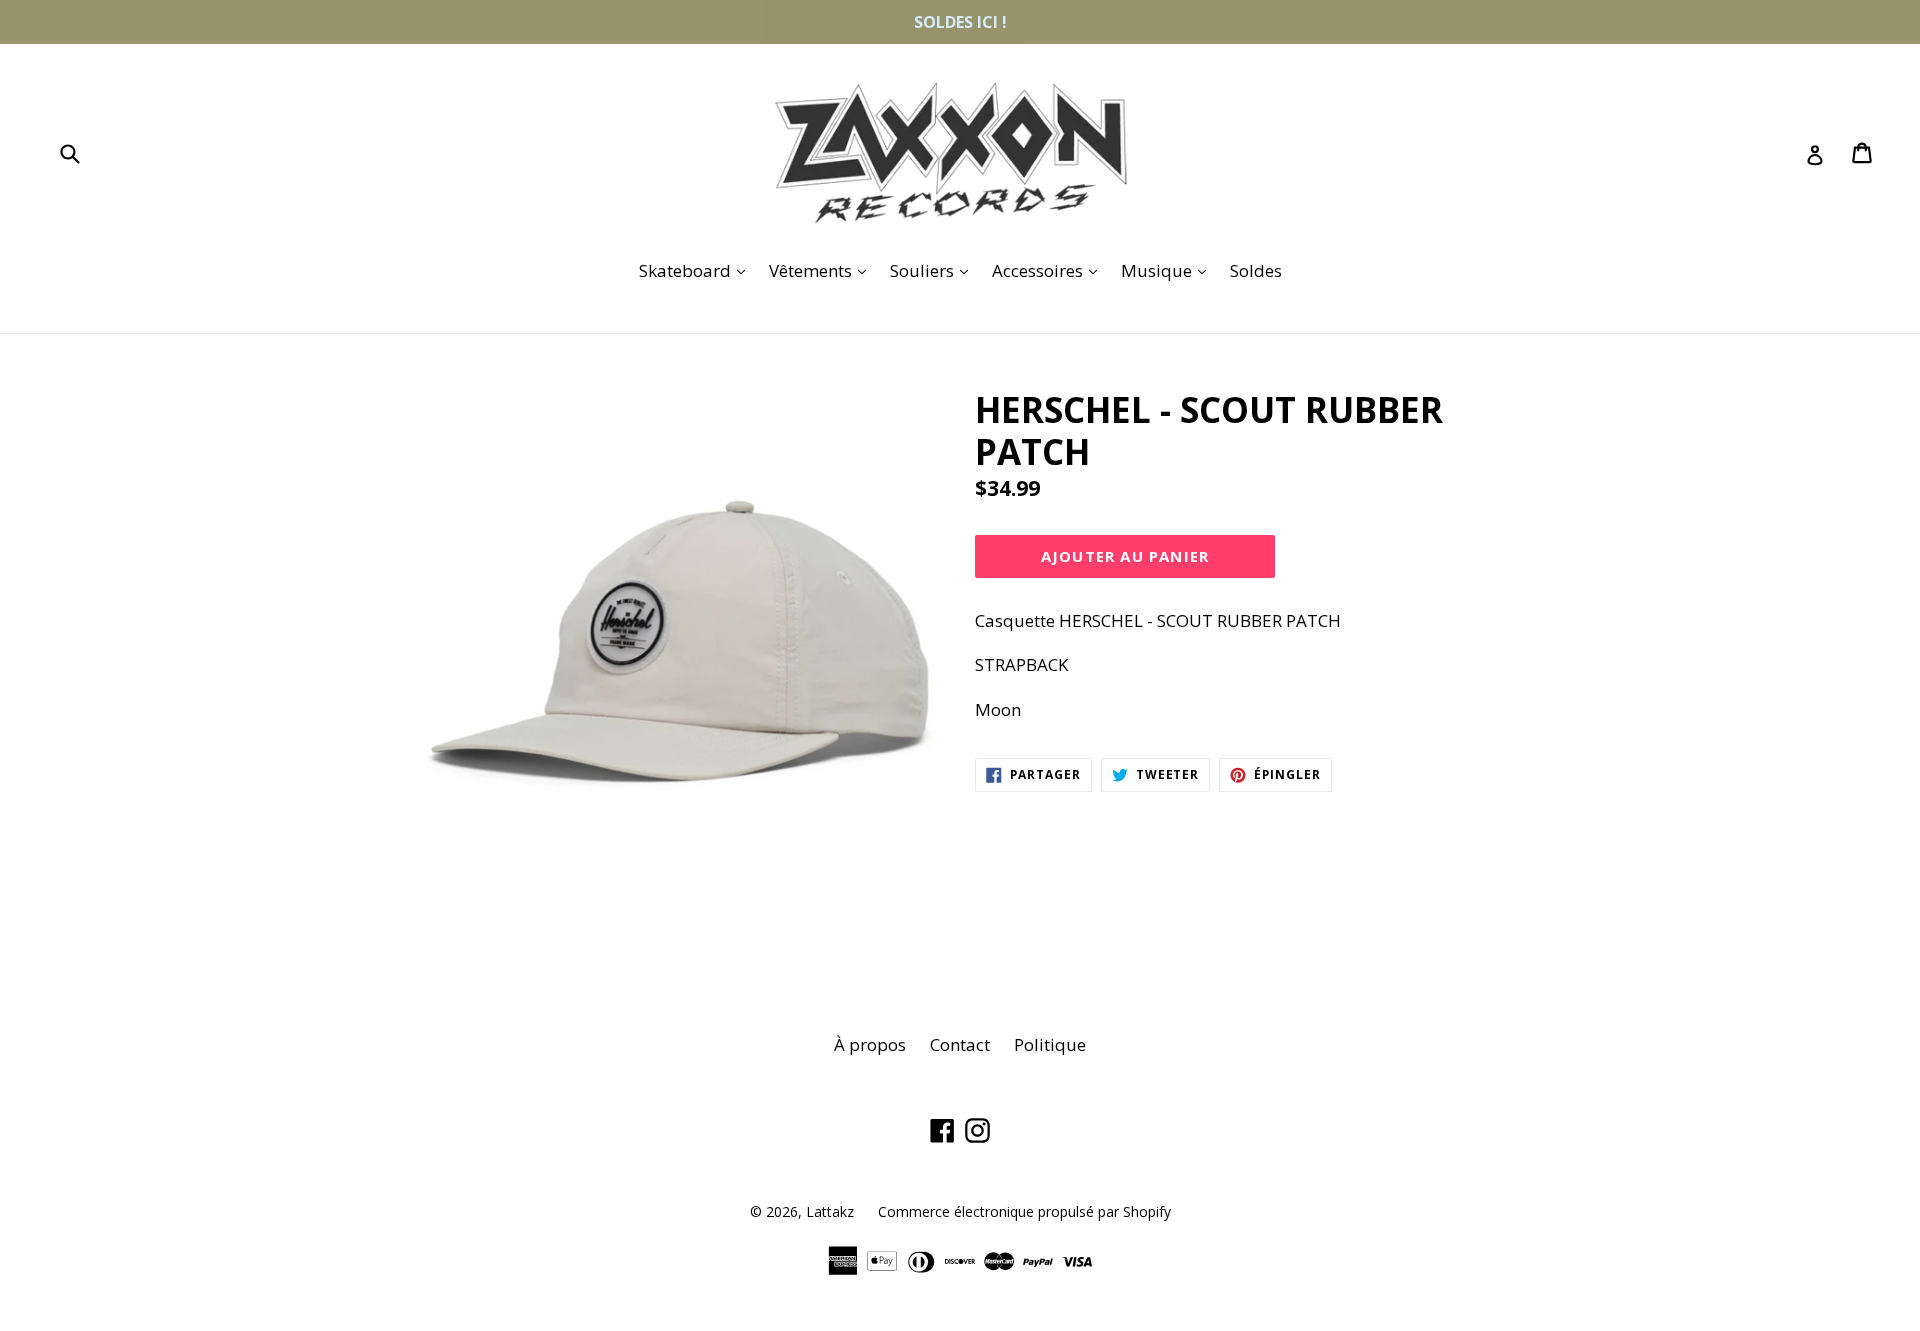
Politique (1050, 1044)
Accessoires (1049, 270)
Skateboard (697, 270)
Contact (960, 1044)
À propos (870, 1044)
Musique (1168, 270)
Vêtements (822, 270)
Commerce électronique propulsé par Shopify (1024, 1211)
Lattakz (830, 1211)
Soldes (1256, 270)
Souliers (934, 270)
